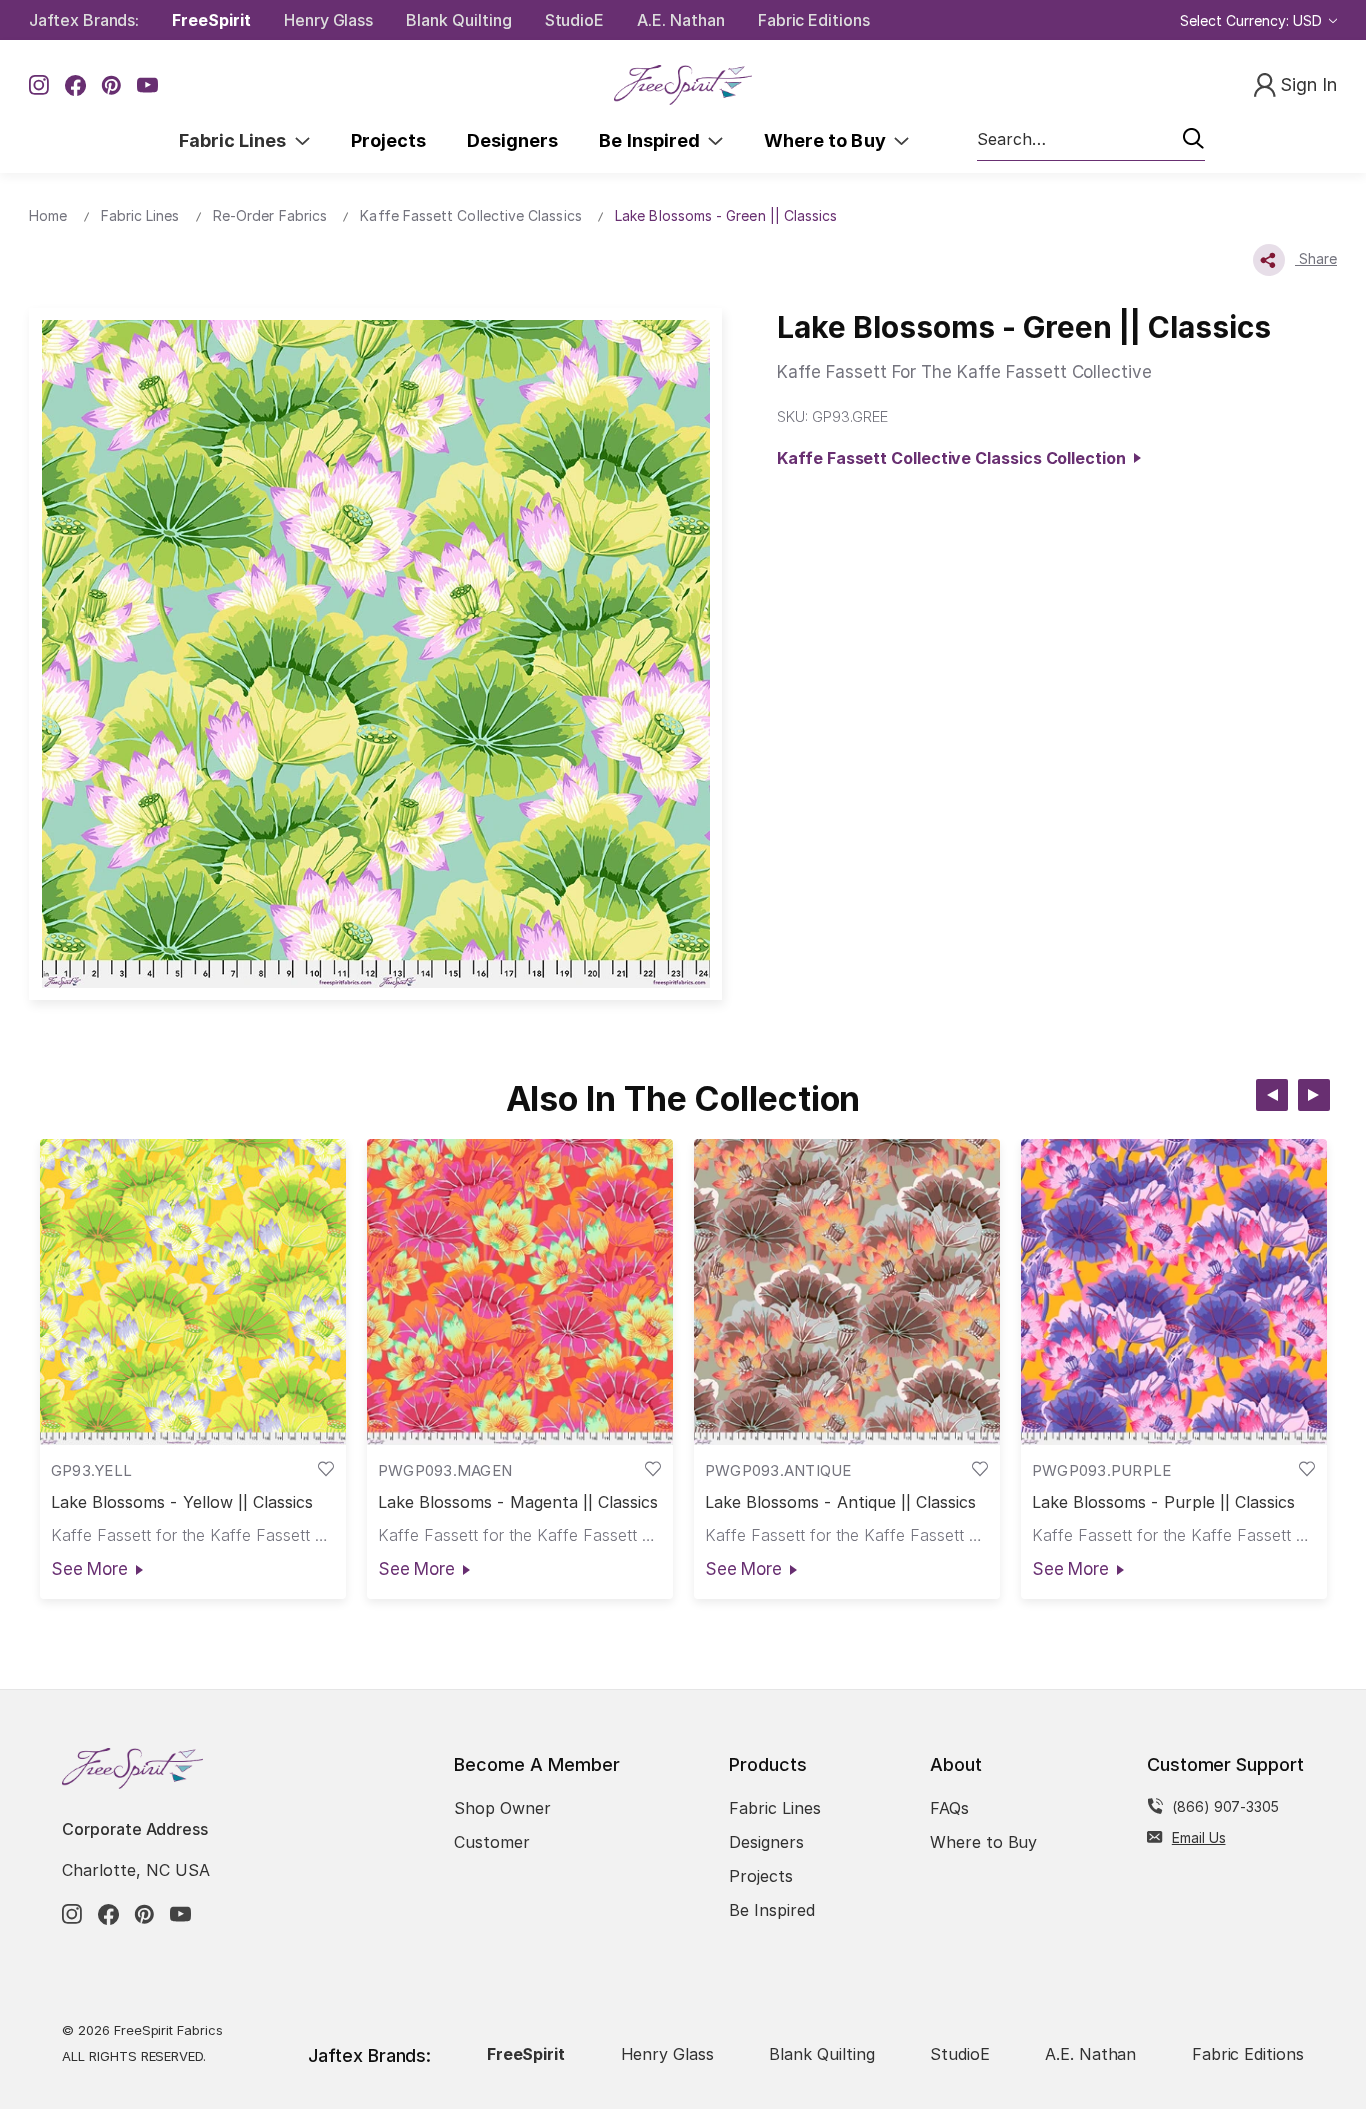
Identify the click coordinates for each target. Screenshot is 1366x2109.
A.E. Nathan (680, 20)
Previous (1272, 1095)
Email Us (1199, 1837)
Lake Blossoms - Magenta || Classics (518, 1502)
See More (89, 1569)
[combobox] (1091, 140)
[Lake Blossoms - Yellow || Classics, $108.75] (193, 1292)
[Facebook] (75, 85)
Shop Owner (502, 1808)
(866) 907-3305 (1225, 1806)
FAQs (949, 1808)
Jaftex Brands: (84, 20)
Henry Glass (328, 20)
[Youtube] (147, 85)
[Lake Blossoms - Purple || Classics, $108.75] (1174, 1292)
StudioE (575, 20)
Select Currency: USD (1253, 20)
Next (1314, 1095)
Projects (388, 140)
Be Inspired (653, 140)
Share (1316, 258)
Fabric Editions (814, 20)
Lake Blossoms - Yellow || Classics (182, 1502)
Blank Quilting (458, 20)
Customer (492, 1842)
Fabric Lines (237, 140)
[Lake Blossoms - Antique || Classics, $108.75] (847, 1292)
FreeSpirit (211, 20)
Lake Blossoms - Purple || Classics (1164, 1502)
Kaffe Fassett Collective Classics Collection (955, 458)
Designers (512, 140)
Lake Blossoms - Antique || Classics (841, 1502)
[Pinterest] (111, 85)
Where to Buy (829, 140)
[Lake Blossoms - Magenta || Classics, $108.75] (520, 1292)
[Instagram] (39, 85)
